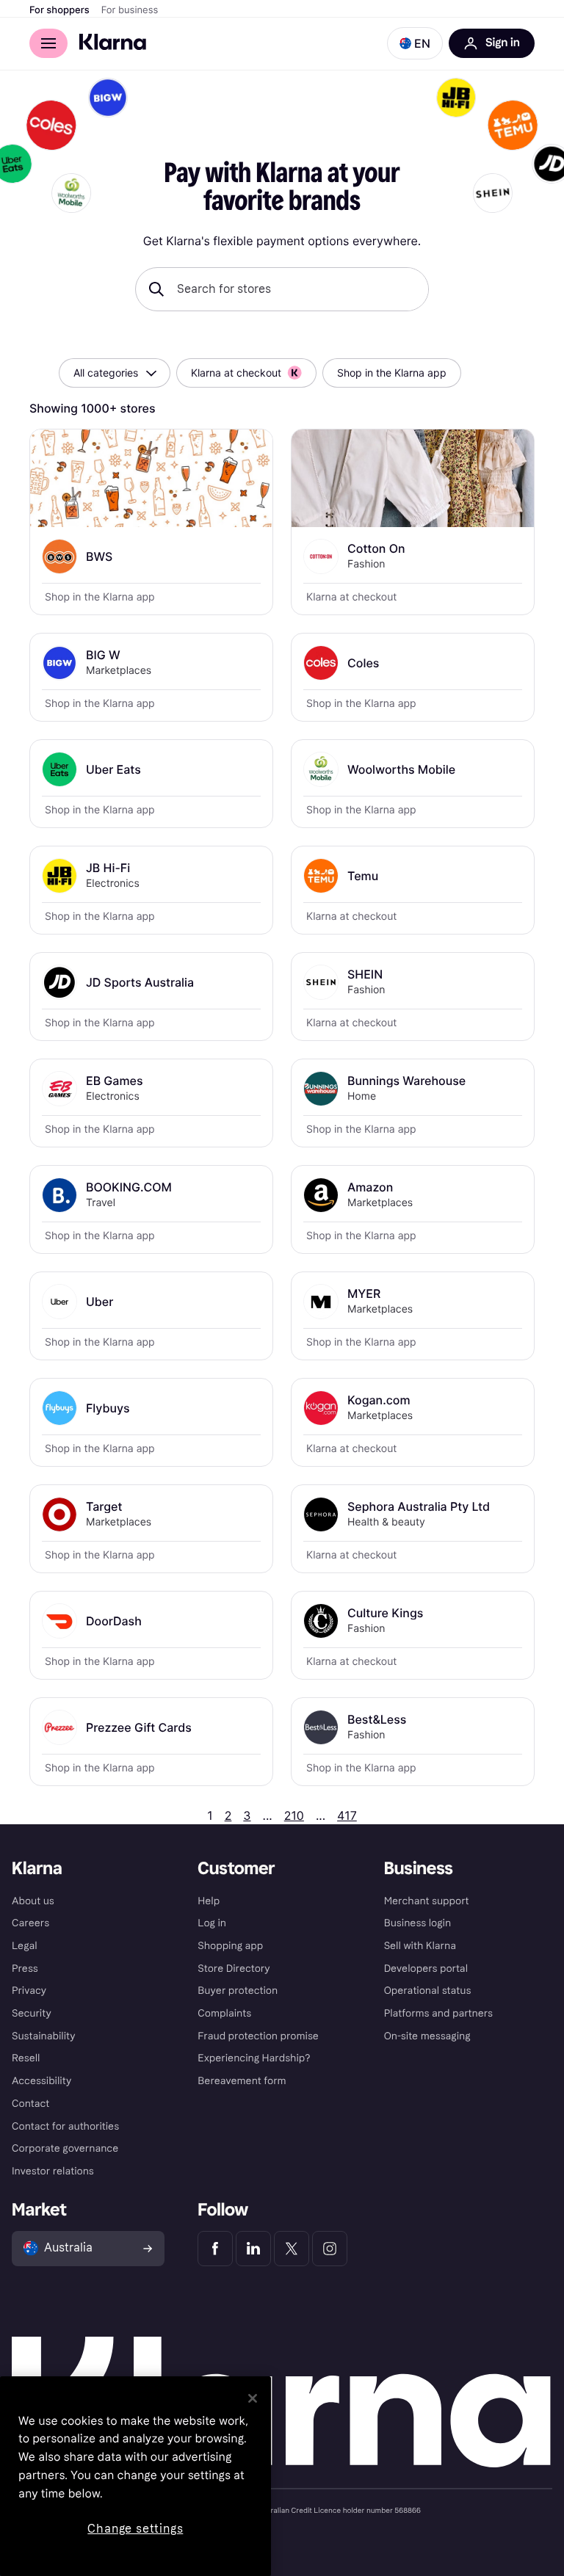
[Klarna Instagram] (330, 2249)
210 (294, 1815)
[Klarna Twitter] (292, 2249)
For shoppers (59, 10)
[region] (135, 2476)
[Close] (253, 2398)
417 (347, 1815)
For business (130, 10)
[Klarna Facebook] (215, 2249)
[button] (415, 43)
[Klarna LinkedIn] (253, 2249)
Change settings (135, 2529)
